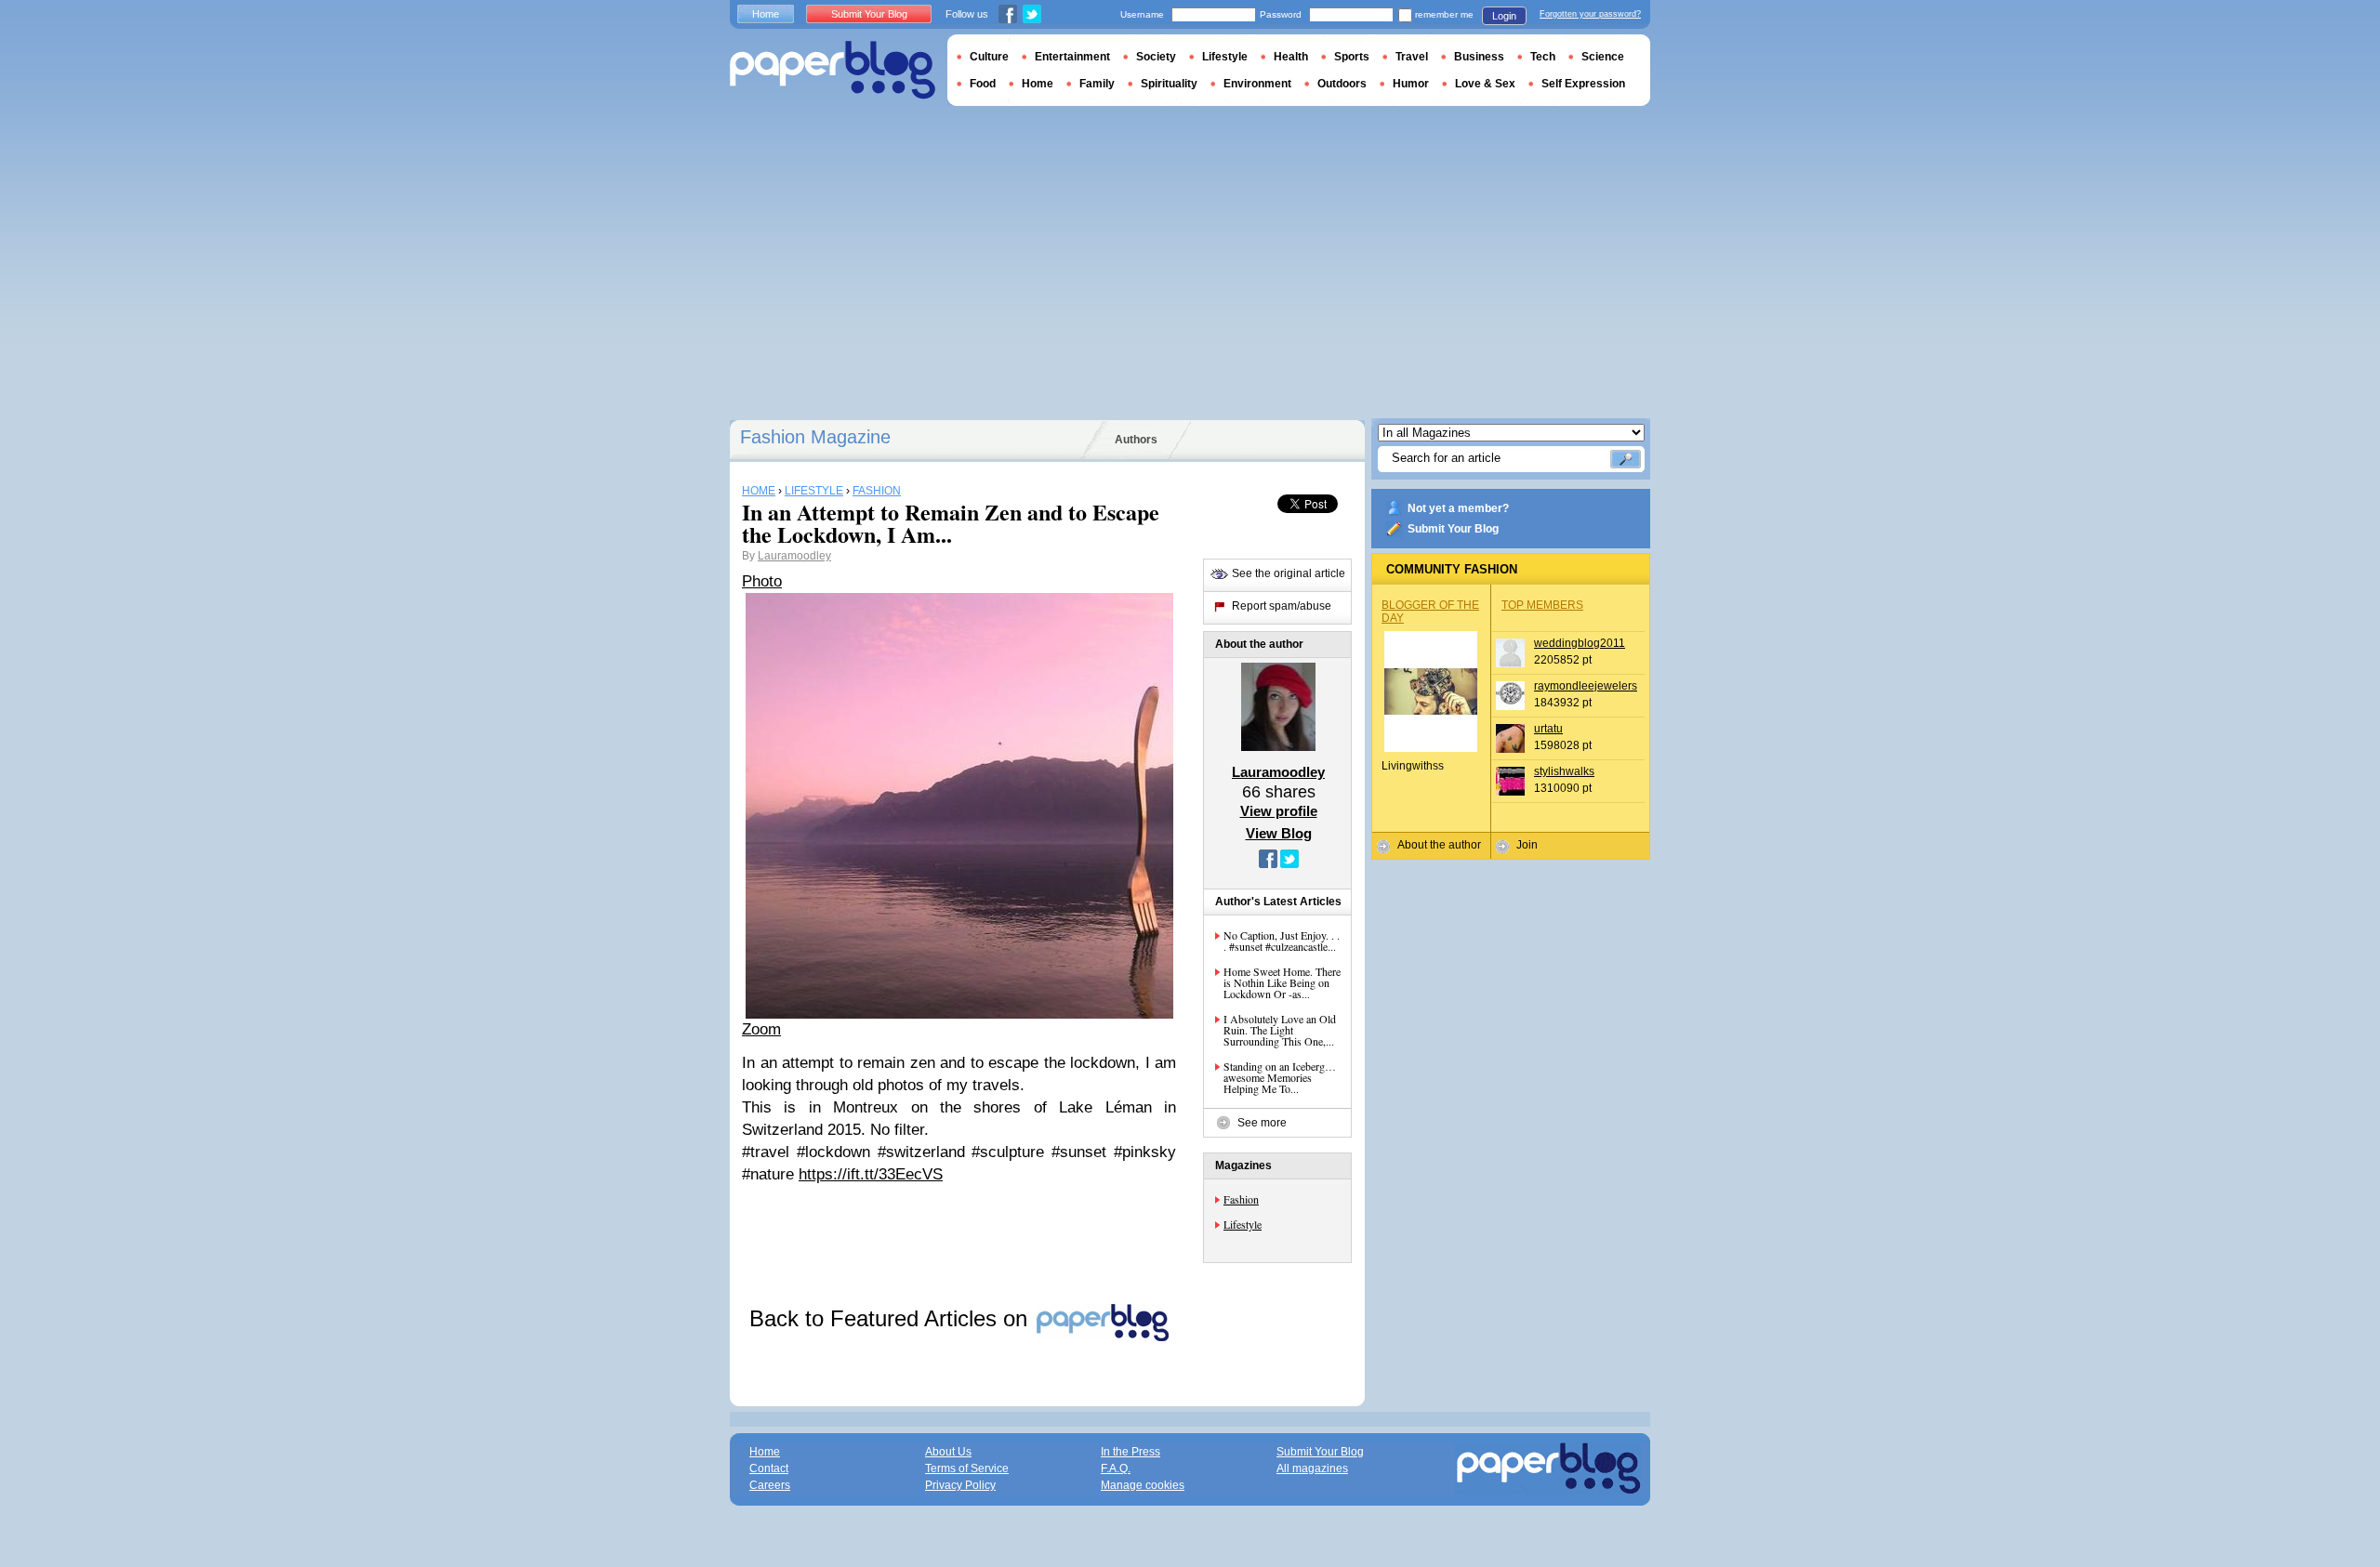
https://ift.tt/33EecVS (871, 1174)
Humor (1411, 84)
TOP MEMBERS (1542, 605)
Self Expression (1583, 84)
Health (1291, 57)
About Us (948, 1452)
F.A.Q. (1116, 1468)
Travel (1412, 57)
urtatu (1548, 729)
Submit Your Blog (1453, 529)
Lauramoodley (794, 556)
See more (1262, 1123)
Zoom (761, 1029)
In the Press (1130, 1452)
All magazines (1312, 1468)
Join (1527, 845)
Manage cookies (1143, 1485)
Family (1097, 84)
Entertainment (1072, 57)
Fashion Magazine (815, 437)
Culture (989, 57)
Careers (770, 1485)
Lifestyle (1243, 1224)
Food (983, 84)
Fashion (1241, 1199)
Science (1603, 57)
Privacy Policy (960, 1485)
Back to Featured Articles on (892, 1318)
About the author (1439, 845)
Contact (769, 1468)
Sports (1352, 57)
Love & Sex (1485, 84)
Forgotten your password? (1590, 14)
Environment (1257, 84)
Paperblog (833, 70)
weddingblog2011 (1580, 643)
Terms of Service (967, 1468)
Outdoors (1342, 84)
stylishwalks (1564, 771)
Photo (762, 581)
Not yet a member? (1458, 508)
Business (1479, 57)
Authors (1136, 440)
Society (1156, 57)
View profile (1279, 811)
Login (1504, 16)
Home (766, 14)
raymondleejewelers (1586, 686)
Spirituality (1169, 84)
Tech (1543, 57)
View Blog (1279, 833)
